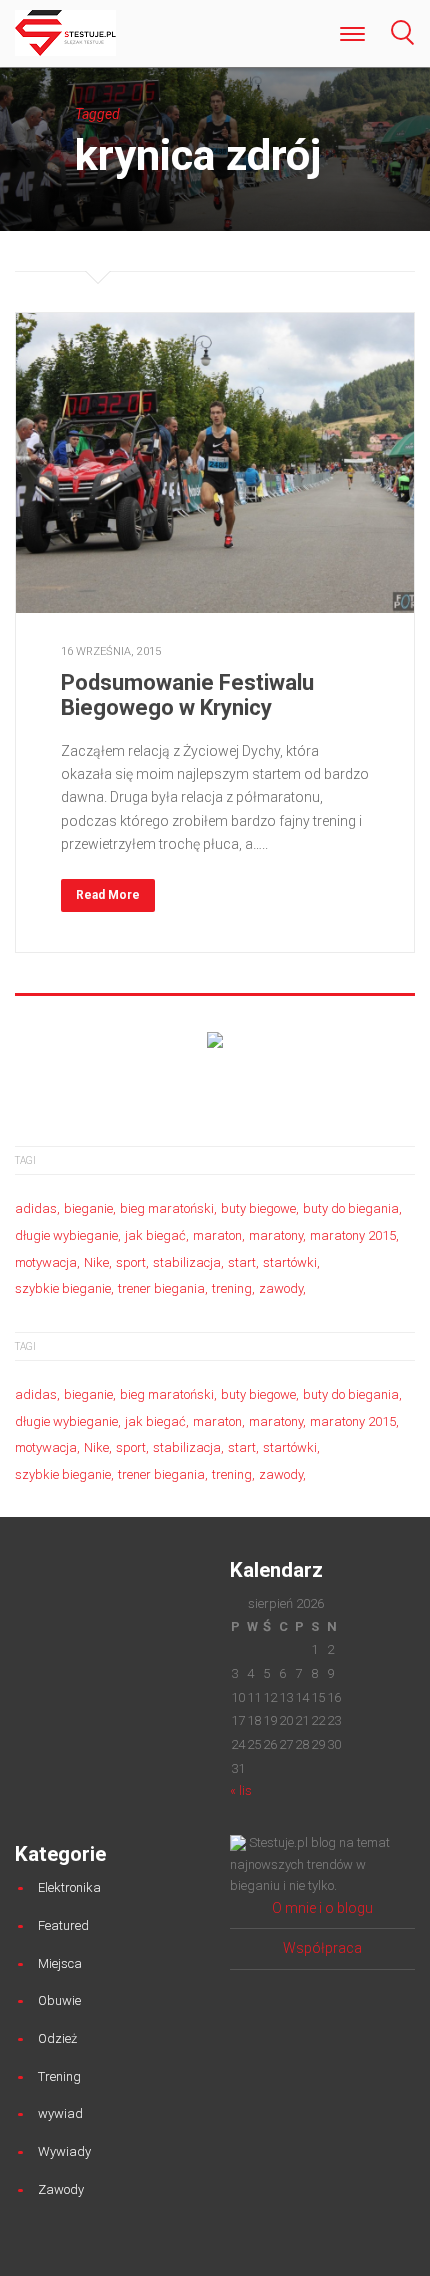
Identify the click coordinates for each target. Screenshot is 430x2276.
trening (232, 1288)
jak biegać (155, 1235)
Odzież (57, 2038)
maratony (276, 1235)
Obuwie (59, 2000)
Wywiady (64, 2151)
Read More (108, 895)
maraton (217, 1235)
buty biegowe (258, 1208)
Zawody (61, 2189)
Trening (59, 2076)
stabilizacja (187, 1262)
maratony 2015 (353, 1235)
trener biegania (161, 1288)
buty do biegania (351, 1208)
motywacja (46, 1262)
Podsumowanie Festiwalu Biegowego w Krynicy (187, 694)
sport (131, 1262)
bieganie (88, 1208)
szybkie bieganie (63, 1288)
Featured (63, 1925)
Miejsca (60, 1963)
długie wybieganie (66, 1235)
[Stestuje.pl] (65, 32)
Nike (96, 1262)
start (242, 1262)
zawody (281, 1288)
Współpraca (322, 1948)
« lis (241, 1790)
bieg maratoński (167, 1208)
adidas (36, 1208)
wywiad (60, 2113)
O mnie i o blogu (322, 1908)
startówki (290, 1262)
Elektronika (69, 1887)
